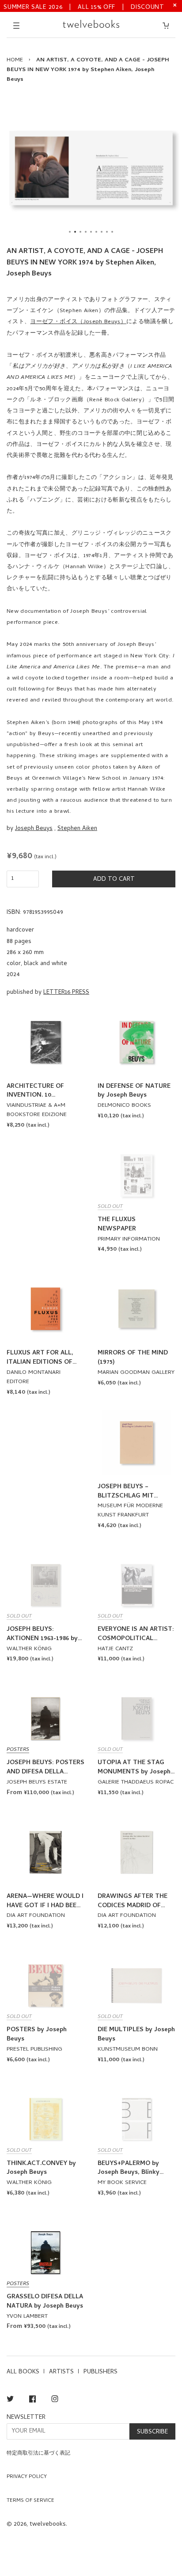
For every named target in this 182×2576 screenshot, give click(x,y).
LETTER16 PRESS (66, 993)
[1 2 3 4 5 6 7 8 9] (91, 168)
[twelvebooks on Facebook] (32, 2401)
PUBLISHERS (100, 2372)
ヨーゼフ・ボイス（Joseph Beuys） (78, 322)
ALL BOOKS (23, 2372)
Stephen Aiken (77, 829)
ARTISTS (61, 2372)
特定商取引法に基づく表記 (38, 2454)
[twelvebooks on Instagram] (55, 2401)
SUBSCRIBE (152, 2432)
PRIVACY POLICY (27, 2477)
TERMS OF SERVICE (30, 2501)
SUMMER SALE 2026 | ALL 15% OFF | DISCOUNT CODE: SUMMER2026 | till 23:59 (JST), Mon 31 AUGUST (84, 7)
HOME (15, 60)
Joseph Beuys (34, 829)
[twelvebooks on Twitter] (10, 2401)
